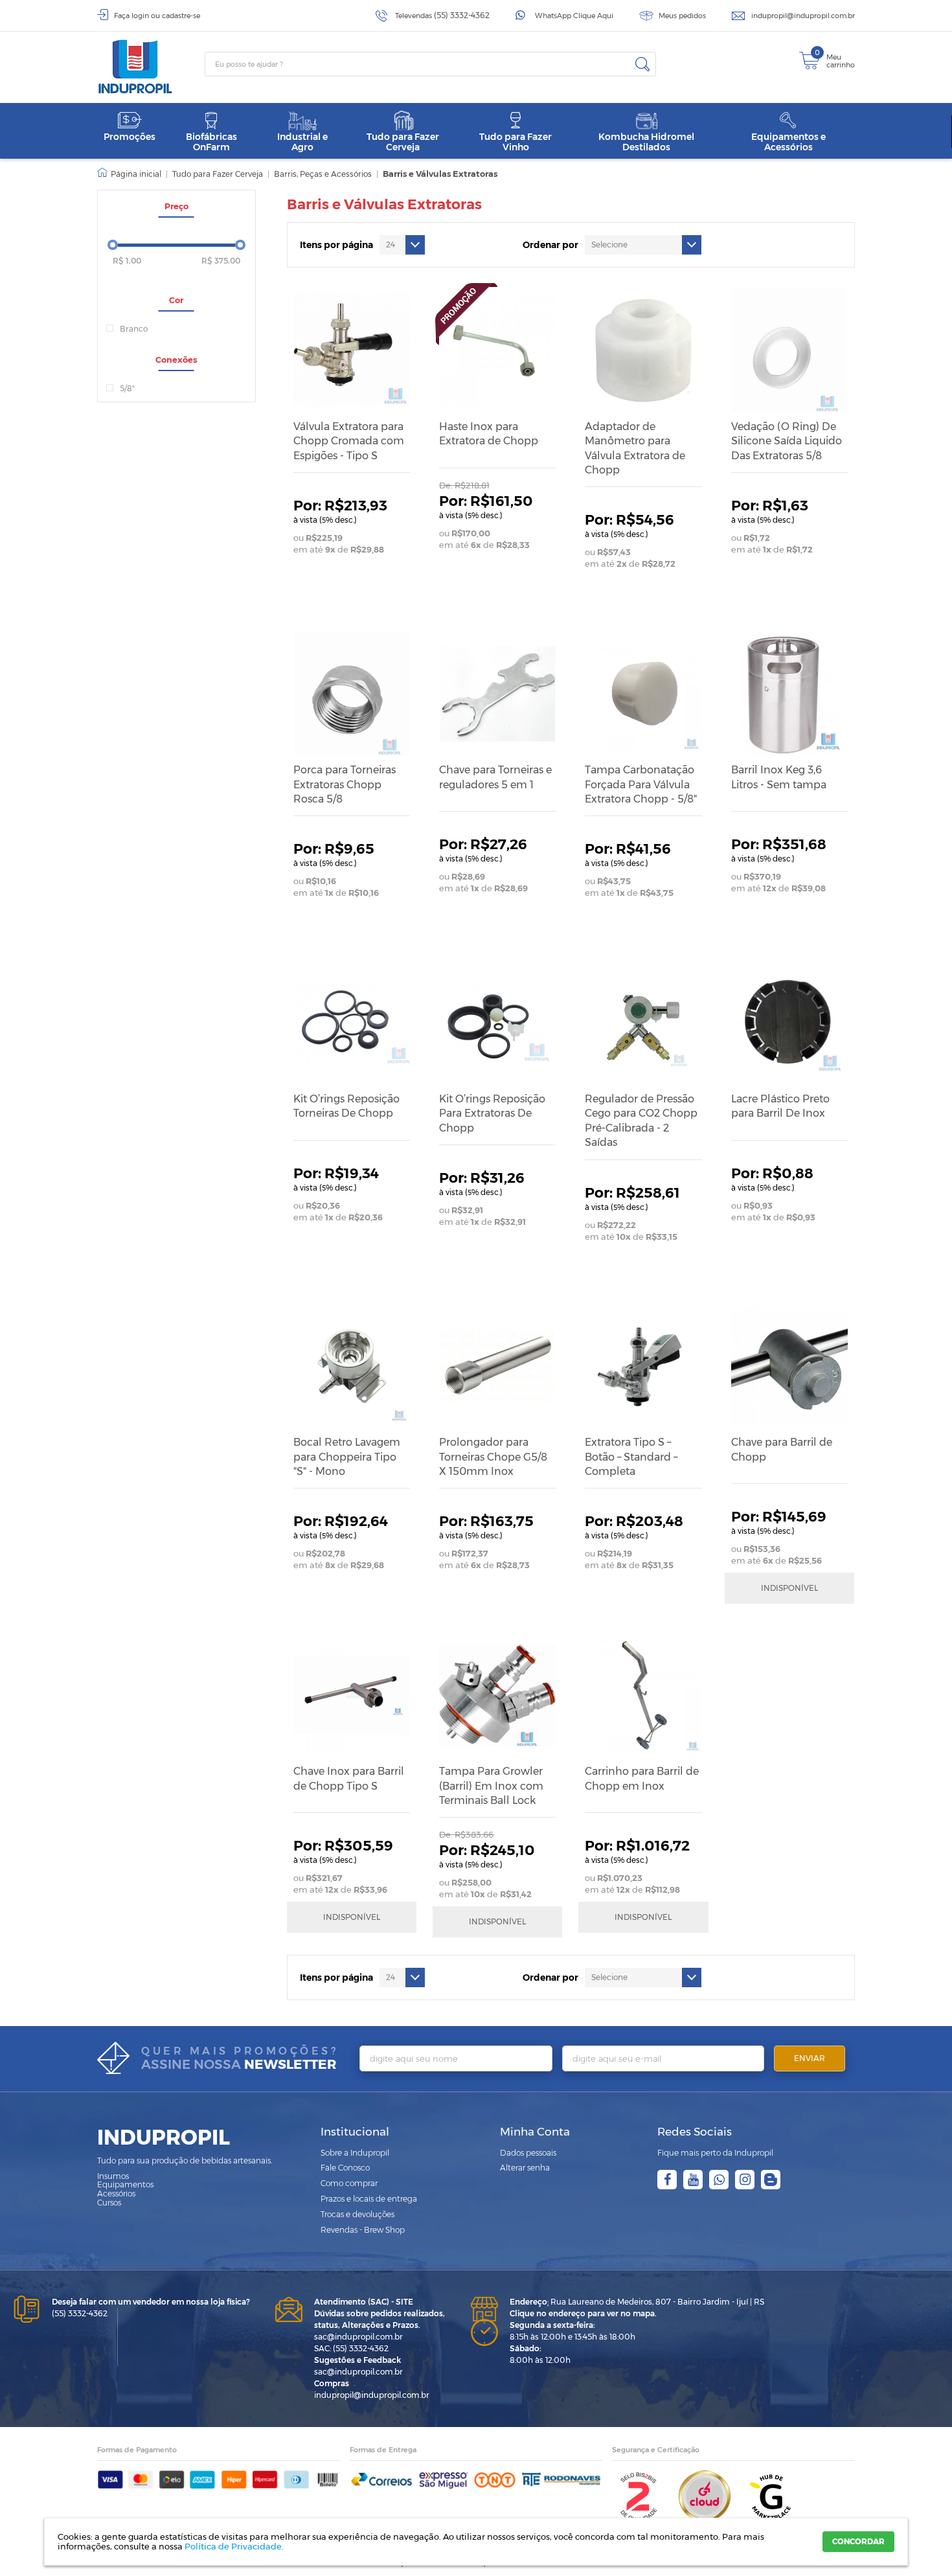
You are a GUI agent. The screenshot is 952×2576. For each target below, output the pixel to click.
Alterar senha (525, 2168)
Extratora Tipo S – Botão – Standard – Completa (631, 1457)
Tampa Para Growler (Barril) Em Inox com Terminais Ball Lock (491, 1786)
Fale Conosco (345, 2168)
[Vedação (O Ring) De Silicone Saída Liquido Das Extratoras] (789, 350)
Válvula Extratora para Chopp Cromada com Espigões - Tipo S (349, 441)
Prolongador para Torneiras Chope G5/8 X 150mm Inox (493, 1457)
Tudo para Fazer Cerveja (403, 142)
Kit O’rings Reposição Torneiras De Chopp (346, 1106)
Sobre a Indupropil (355, 2153)
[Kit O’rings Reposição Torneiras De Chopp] (352, 1023)
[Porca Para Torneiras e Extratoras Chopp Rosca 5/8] (352, 694)
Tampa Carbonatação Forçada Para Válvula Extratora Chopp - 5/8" (641, 784)
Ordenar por (550, 245)
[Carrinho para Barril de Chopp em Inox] (643, 1695)
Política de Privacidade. (234, 2546)
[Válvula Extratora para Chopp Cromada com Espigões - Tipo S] (352, 350)
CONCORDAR (858, 2541)
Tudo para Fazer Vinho (516, 142)
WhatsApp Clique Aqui (574, 16)
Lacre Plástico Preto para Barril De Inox (780, 1106)
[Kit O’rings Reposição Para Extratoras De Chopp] (497, 1023)
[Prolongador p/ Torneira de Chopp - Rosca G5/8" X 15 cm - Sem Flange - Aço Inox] (497, 1366)
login (140, 16)
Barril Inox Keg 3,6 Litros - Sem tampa (779, 777)
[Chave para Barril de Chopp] (789, 1366)
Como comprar (349, 2183)
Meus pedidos (682, 16)
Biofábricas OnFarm (211, 142)
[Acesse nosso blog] (771, 2180)
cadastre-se (181, 16)
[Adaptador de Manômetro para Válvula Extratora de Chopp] (643, 350)
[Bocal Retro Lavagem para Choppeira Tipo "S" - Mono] (352, 1366)
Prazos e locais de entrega (369, 2199)
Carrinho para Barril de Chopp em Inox (642, 1778)
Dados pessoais (528, 2153)
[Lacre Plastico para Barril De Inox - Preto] (789, 1023)
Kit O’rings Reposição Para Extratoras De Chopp (492, 1113)
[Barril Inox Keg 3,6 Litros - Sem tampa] (789, 694)
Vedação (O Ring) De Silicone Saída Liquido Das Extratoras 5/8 (787, 441)
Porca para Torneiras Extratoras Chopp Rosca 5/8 (345, 784)
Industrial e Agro (302, 142)
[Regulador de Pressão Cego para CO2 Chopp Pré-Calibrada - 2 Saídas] (643, 1023)
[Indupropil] (151, 67)
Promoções (130, 137)
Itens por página (336, 245)
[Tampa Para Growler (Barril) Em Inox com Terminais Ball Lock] (497, 1695)
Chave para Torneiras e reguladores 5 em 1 (495, 777)
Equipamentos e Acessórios (788, 142)
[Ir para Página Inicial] (129, 174)
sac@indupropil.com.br (358, 2337)
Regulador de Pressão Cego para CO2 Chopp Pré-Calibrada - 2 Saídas (641, 1121)
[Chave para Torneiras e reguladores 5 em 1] (497, 694)
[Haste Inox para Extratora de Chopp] (497, 350)
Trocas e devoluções (357, 2214)
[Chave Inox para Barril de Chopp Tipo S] (352, 1695)
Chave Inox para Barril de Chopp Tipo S (349, 1778)
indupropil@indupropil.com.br (803, 16)
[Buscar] (642, 64)
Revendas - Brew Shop (363, 2230)
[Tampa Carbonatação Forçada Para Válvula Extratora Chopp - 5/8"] (643, 694)
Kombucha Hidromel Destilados (646, 142)
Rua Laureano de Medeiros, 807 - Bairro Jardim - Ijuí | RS (637, 2302)
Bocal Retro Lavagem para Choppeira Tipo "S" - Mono (347, 1457)
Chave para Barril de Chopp (782, 1449)
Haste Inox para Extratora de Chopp (489, 434)
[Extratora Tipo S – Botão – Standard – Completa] (643, 1366)
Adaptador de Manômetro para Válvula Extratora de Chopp (635, 448)
